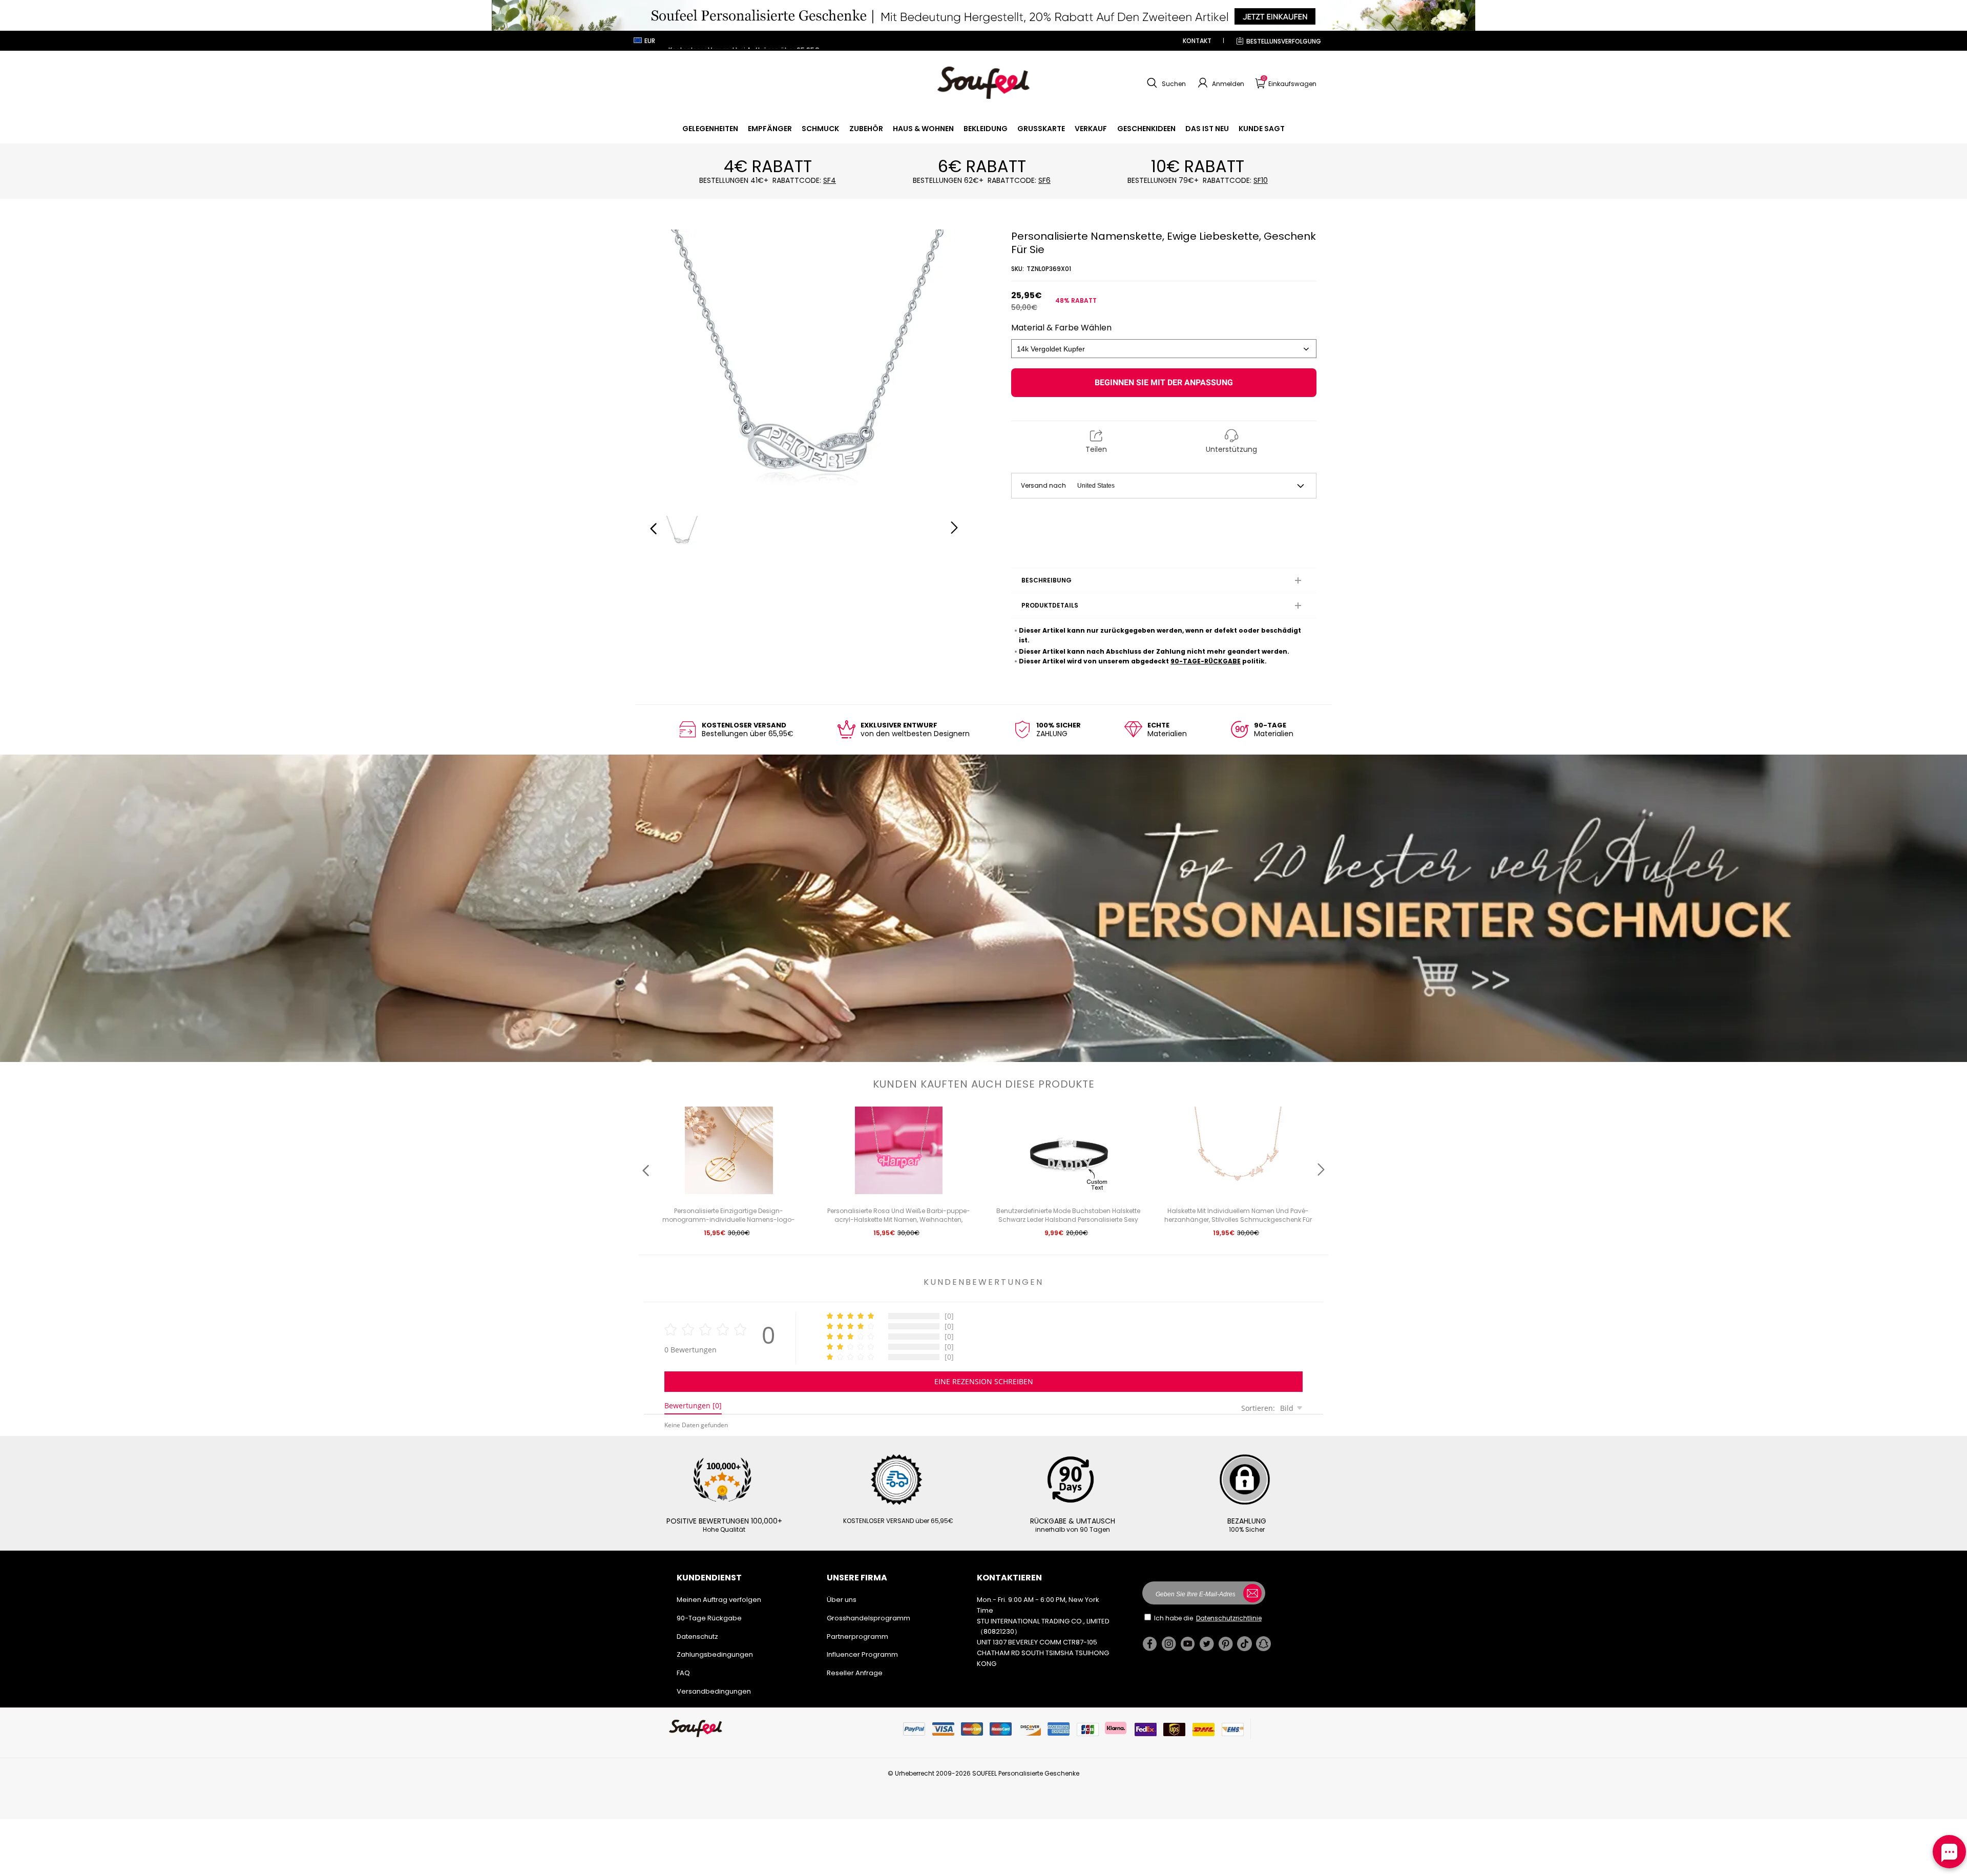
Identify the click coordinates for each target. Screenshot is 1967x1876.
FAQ (683, 1673)
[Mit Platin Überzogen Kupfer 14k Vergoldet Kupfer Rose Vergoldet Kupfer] (1164, 349)
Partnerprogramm (857, 1637)
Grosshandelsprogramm (869, 1618)
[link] (710, 129)
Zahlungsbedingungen (715, 1654)
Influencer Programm (862, 1654)
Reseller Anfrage (855, 1673)
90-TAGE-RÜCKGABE (1206, 661)
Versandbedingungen (714, 1691)
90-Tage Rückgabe (709, 1618)
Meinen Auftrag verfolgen (719, 1600)
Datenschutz (697, 1637)
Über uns (842, 1600)
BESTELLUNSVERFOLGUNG (1284, 41)
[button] (1165, 83)
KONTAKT (1197, 41)
